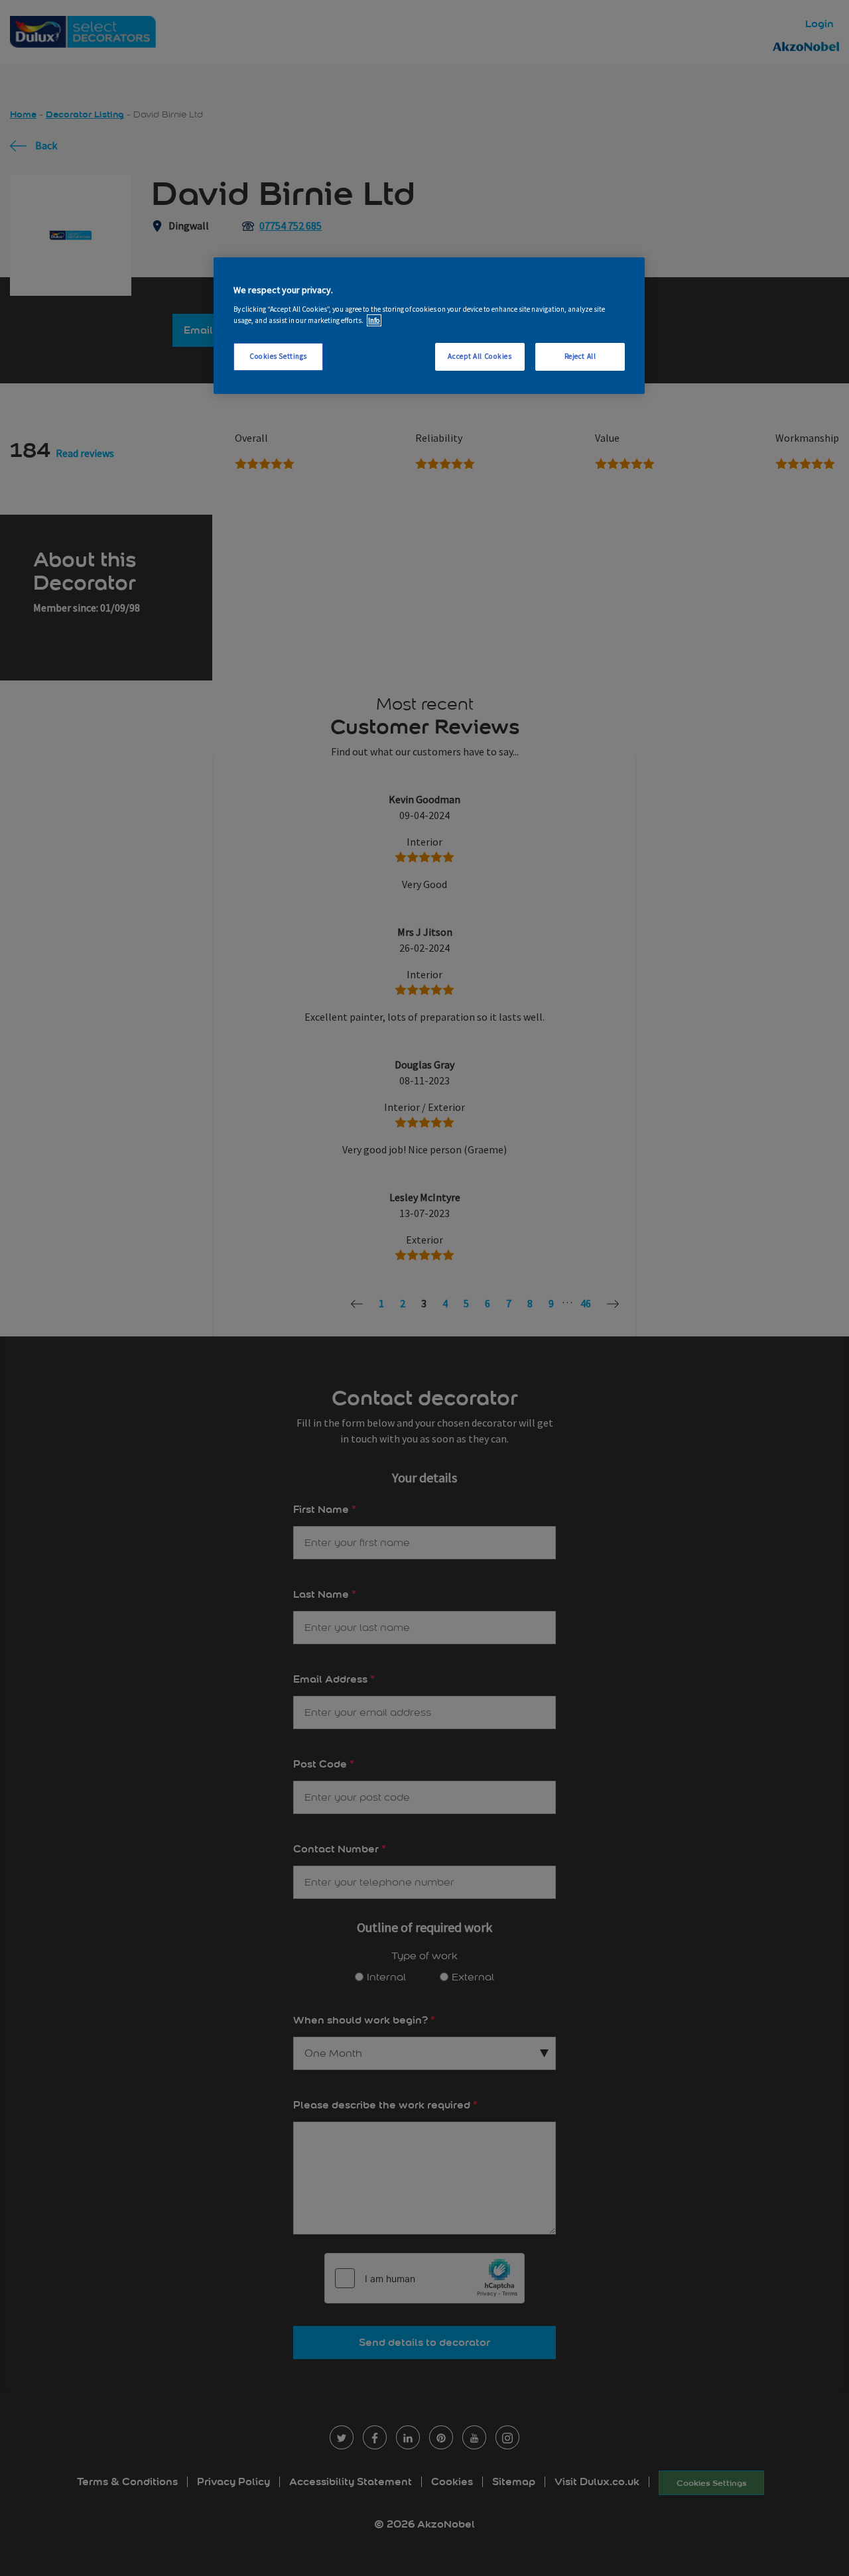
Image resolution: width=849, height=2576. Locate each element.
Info (374, 320)
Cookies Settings (278, 356)
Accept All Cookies (480, 356)
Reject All (580, 356)
